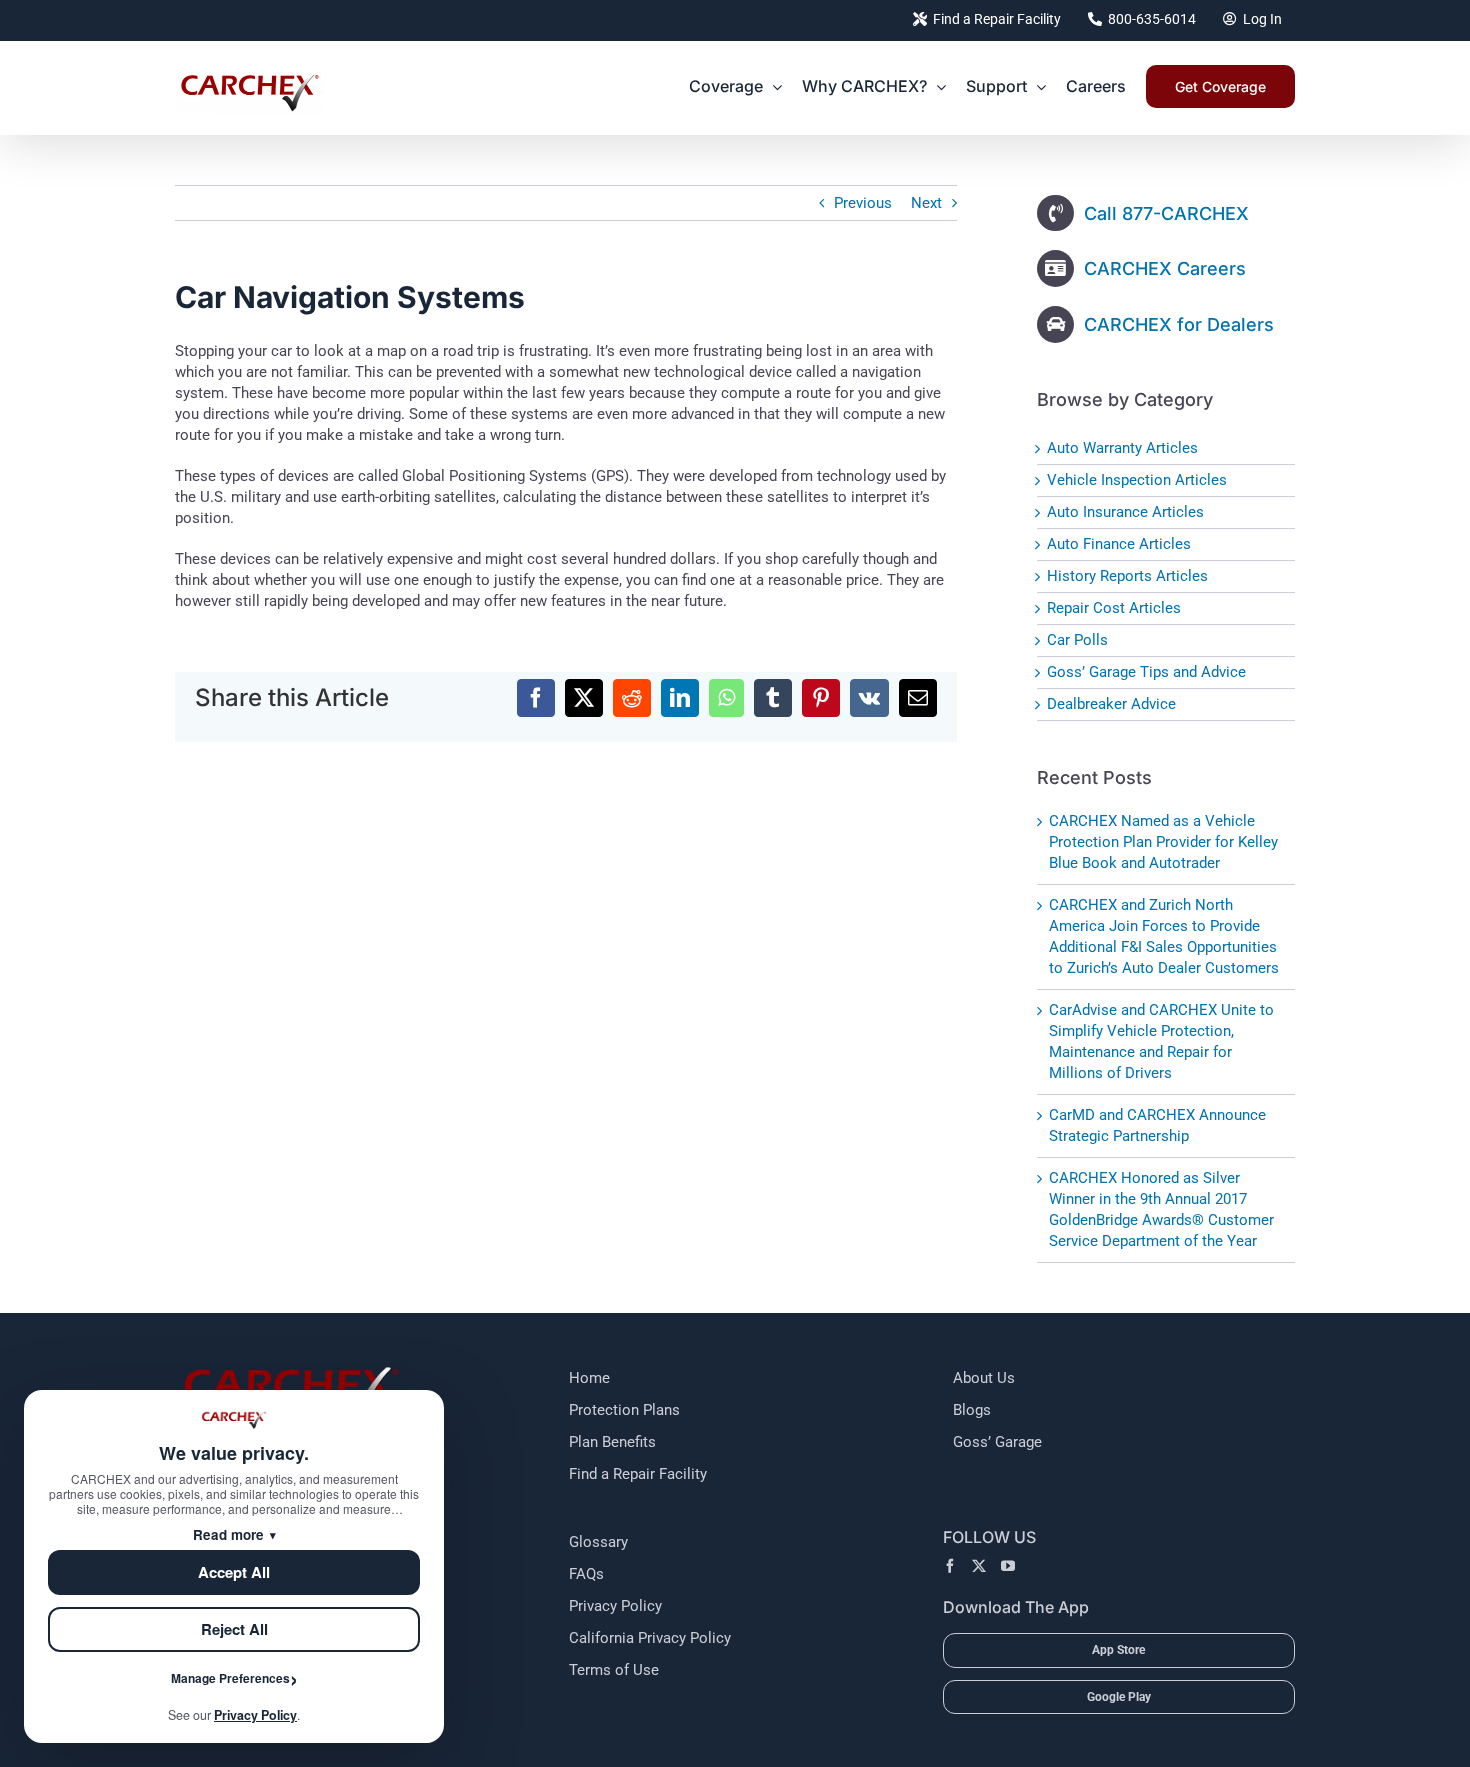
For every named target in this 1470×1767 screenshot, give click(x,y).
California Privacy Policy (650, 1638)
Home (589, 1378)
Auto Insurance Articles (1125, 512)
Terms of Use (614, 1670)
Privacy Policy (615, 1606)
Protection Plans (624, 1410)
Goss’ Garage (997, 1442)
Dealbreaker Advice (1111, 704)
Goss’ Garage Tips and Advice (1146, 672)
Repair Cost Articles (1114, 608)
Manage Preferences (230, 1678)
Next (926, 203)
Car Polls (1077, 640)
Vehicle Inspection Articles (1137, 480)
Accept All (234, 1572)
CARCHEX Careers (1165, 268)
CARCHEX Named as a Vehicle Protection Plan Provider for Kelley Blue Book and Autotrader (1163, 842)
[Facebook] (950, 1566)
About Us (984, 1378)
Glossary (598, 1542)
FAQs (586, 1574)
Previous (863, 203)
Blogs (972, 1410)
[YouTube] (1008, 1566)
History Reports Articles (1127, 576)
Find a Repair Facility (638, 1474)
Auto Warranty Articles (1122, 448)
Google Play (1119, 1697)
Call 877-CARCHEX (1166, 213)
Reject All (234, 1629)
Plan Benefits (612, 1442)
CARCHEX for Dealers (1179, 324)
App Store (1118, 1650)
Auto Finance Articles (1119, 544)
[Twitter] (979, 1566)
